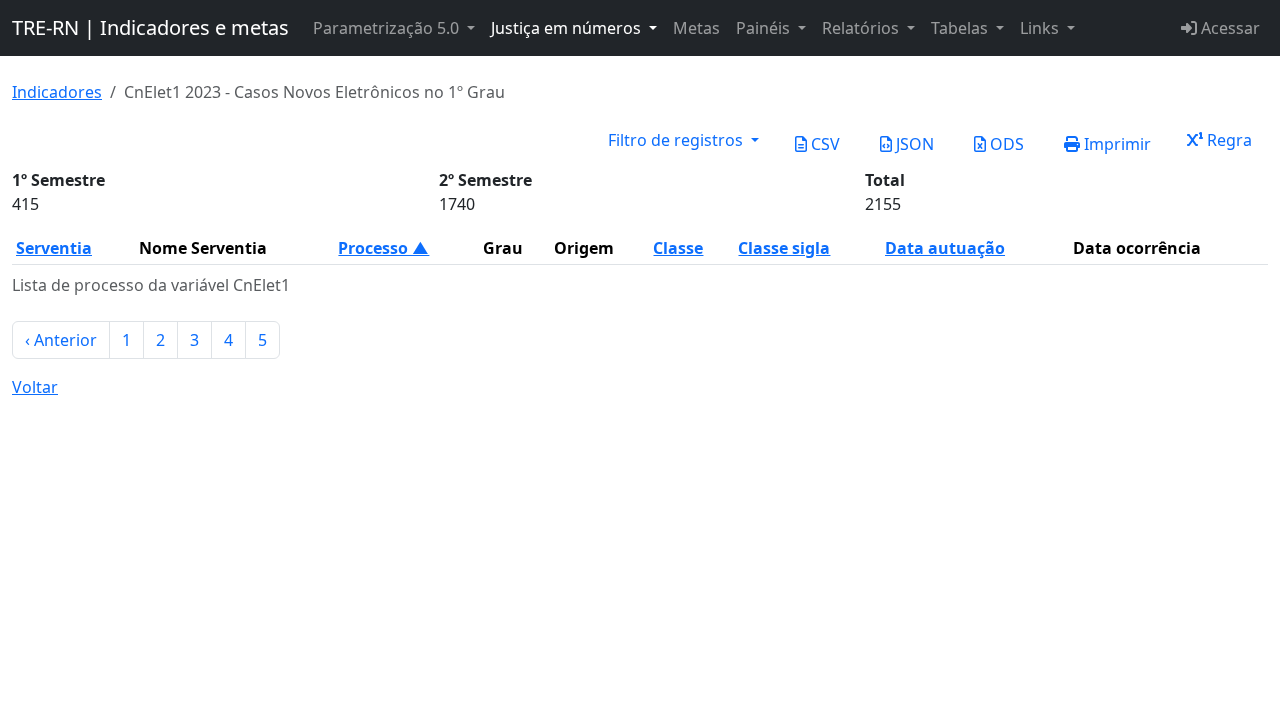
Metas (696, 28)
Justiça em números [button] (568, 28)
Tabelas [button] (961, 28)
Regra (1227, 140)
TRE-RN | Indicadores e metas (150, 27)
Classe (678, 248)
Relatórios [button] (862, 28)
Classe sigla (784, 248)
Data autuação (945, 248)
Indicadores (57, 92)
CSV (823, 144)
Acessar (1228, 28)
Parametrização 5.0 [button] (388, 28)
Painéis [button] (765, 28)
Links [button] (1041, 28)
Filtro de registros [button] (677, 140)
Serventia (54, 248)
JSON (913, 144)
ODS (1005, 144)
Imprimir (1115, 144)
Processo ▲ (383, 248)
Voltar (35, 387)
